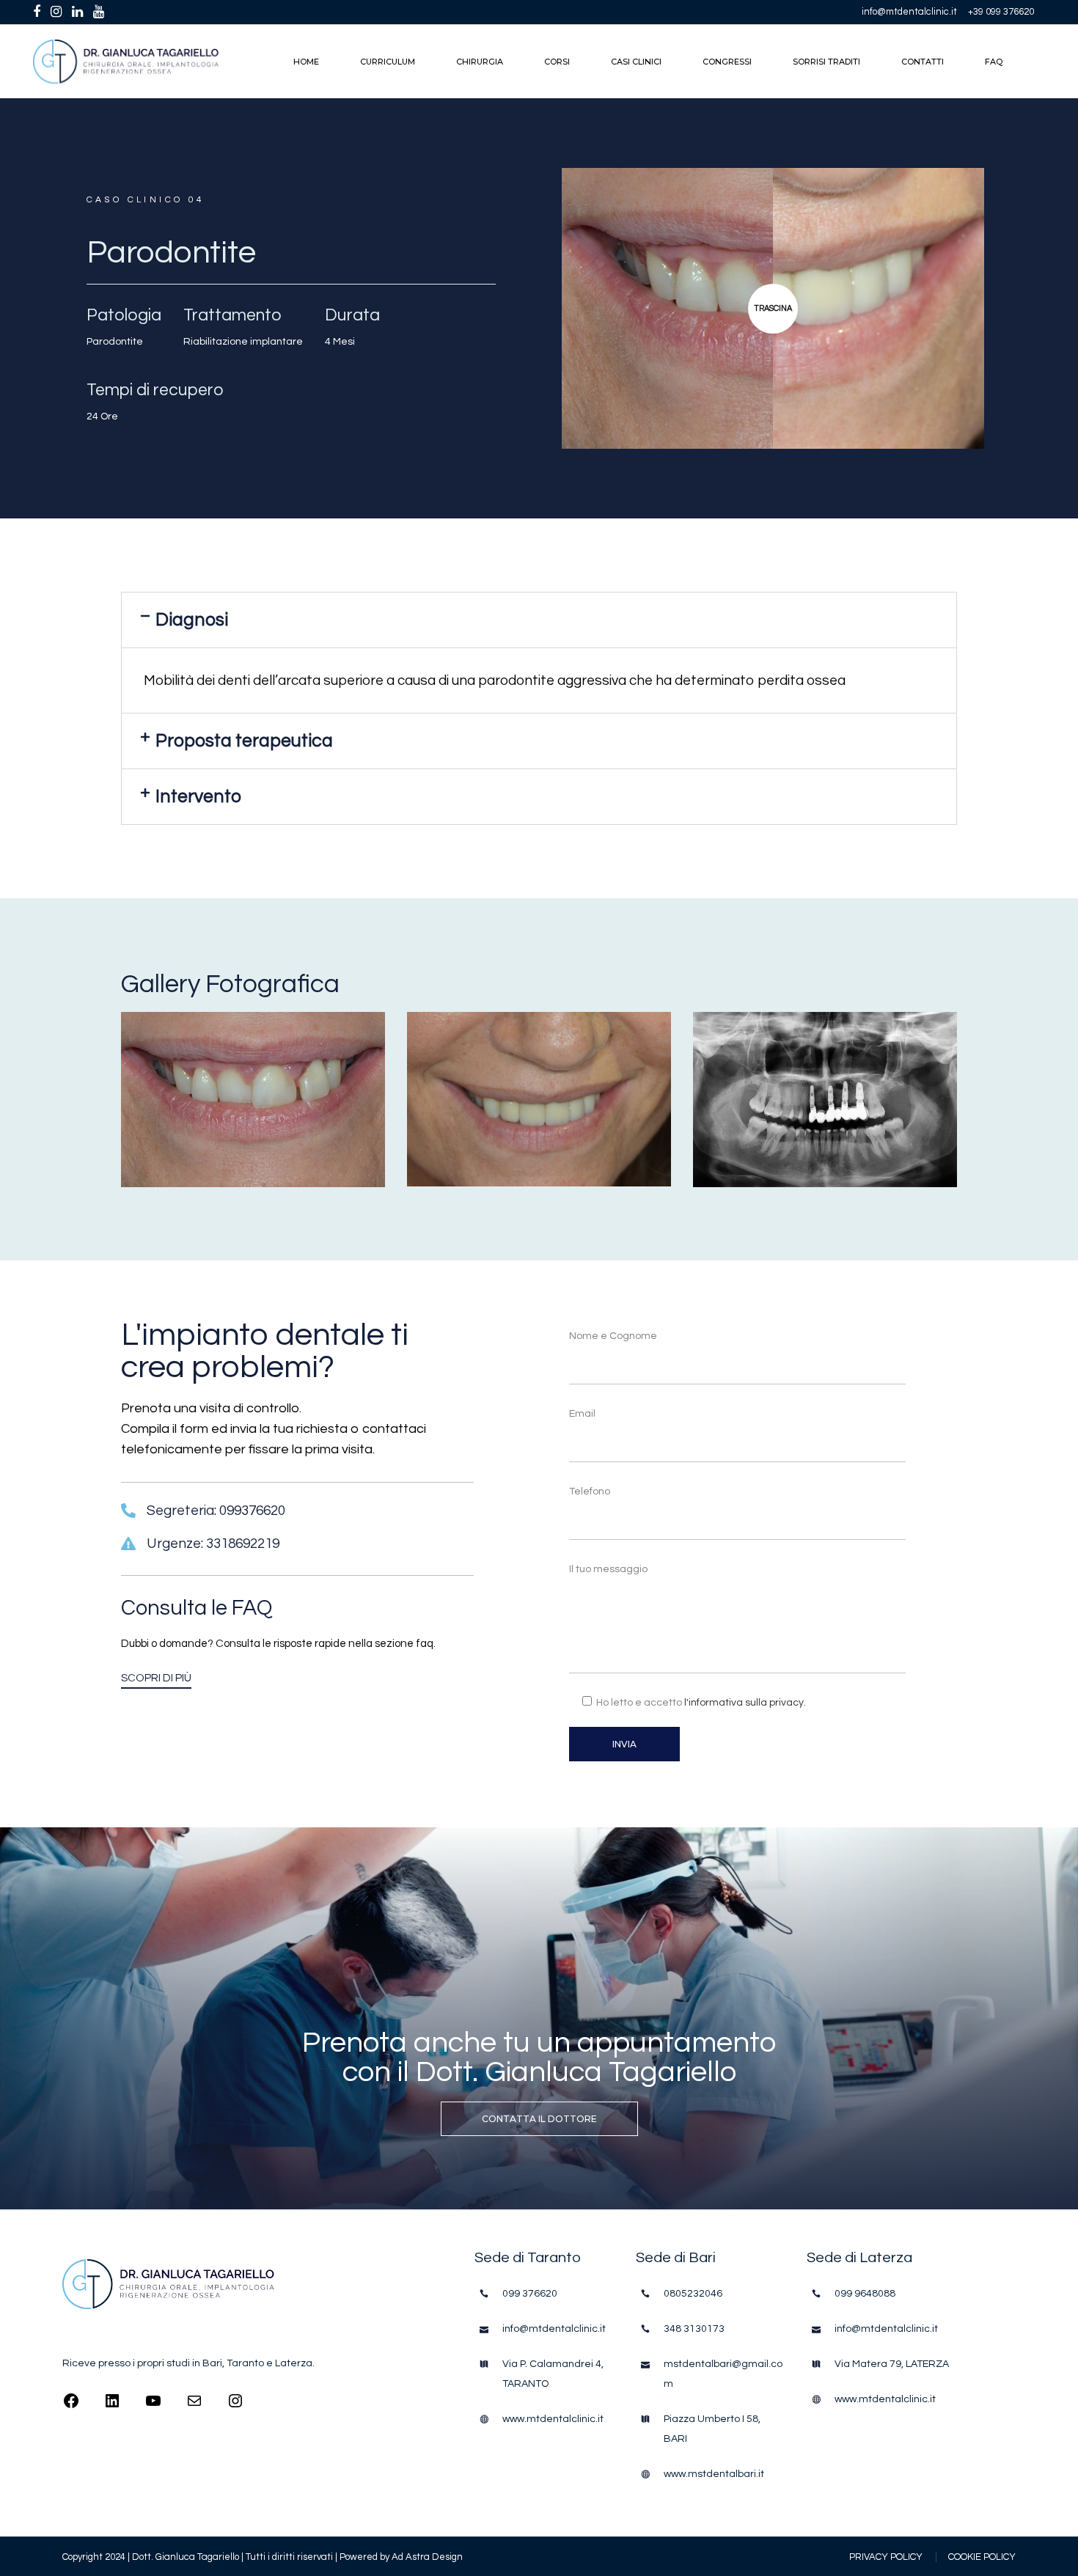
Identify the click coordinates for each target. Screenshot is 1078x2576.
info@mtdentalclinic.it (909, 12)
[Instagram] (235, 2406)
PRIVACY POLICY (886, 2557)
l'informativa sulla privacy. (745, 1703)
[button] (539, 620)
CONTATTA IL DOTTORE (539, 2119)
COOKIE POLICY (982, 2557)
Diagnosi (192, 620)
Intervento (198, 796)
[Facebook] (71, 2406)
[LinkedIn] (112, 2406)
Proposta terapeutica (244, 741)
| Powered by (363, 2557)
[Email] (194, 2406)
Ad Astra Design (427, 2557)
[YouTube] (153, 2406)
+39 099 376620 (1001, 12)
